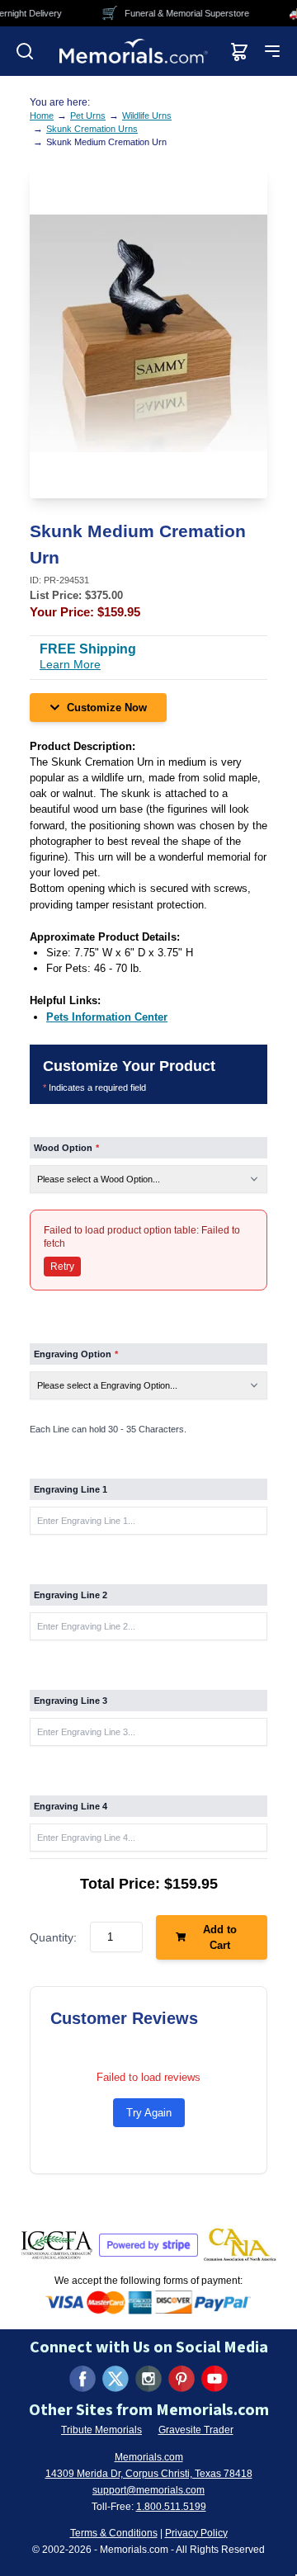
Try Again (149, 2113)
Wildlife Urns (147, 116)
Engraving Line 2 (71, 1595)
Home (42, 116)
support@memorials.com (148, 2490)
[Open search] (25, 51)
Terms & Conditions (114, 2533)
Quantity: (53, 1937)
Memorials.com (149, 2457)
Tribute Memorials (101, 2430)
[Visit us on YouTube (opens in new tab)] (214, 2379)
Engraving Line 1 (71, 1489)
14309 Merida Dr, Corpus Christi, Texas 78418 (149, 2474)
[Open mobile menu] (272, 51)
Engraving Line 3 (71, 1701)
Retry (62, 1267)
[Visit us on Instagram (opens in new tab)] (148, 2379)
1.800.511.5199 (171, 2507)
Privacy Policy (196, 2533)
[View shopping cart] (239, 51)
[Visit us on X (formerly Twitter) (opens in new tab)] (115, 2379)
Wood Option (66, 1148)
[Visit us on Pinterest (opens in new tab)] (181, 2379)
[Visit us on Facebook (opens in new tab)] (82, 2379)
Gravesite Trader (196, 2430)
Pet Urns (88, 116)
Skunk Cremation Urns (92, 129)
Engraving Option (76, 1354)
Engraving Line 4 (71, 1806)
